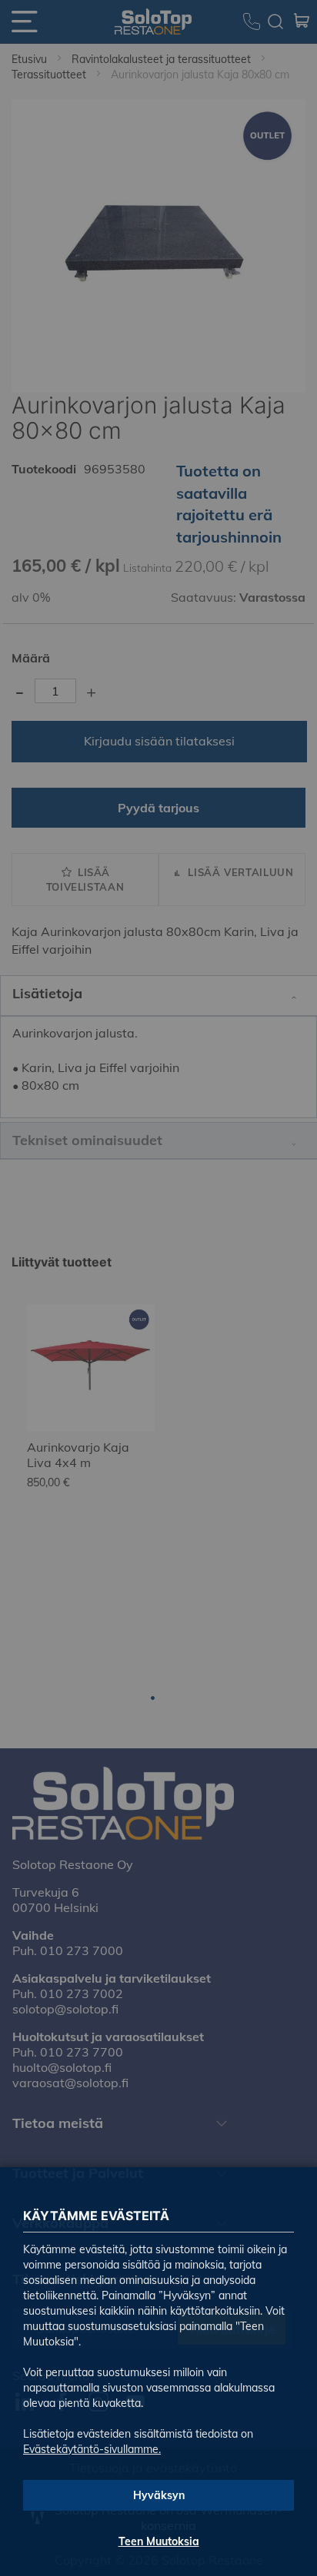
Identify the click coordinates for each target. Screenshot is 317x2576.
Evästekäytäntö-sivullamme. (92, 2449)
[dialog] (158, 1288)
